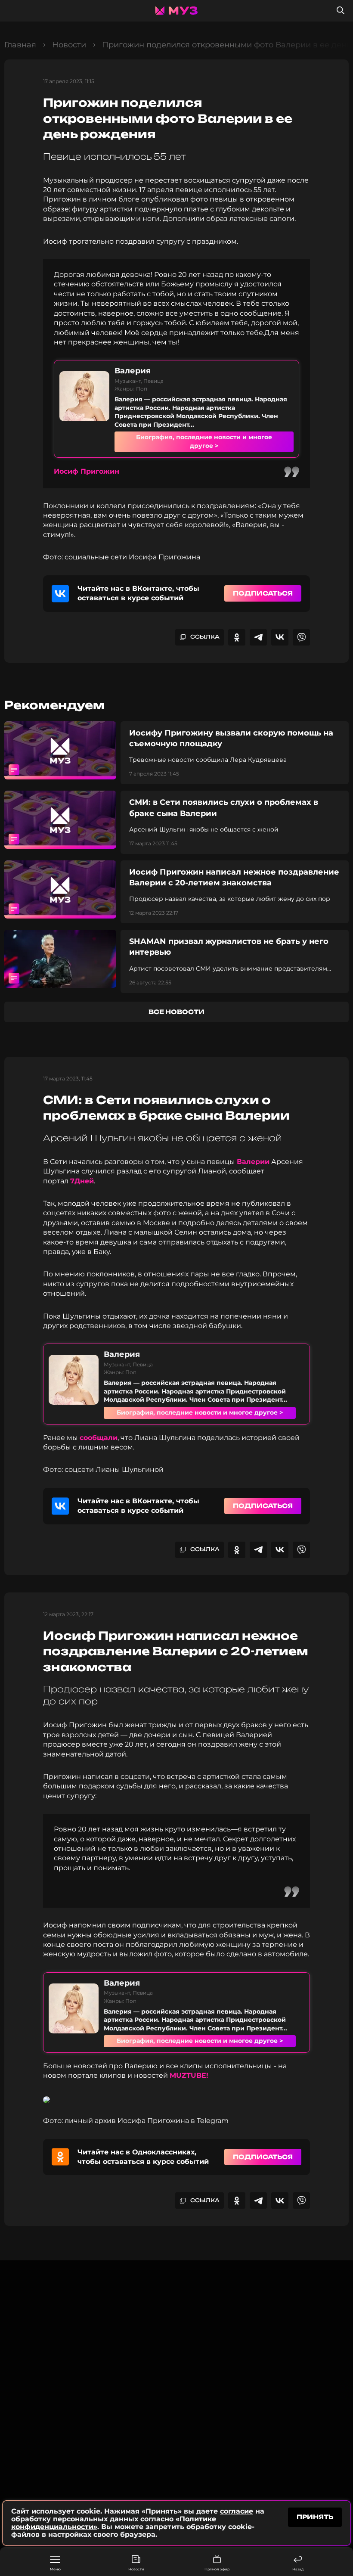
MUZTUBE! (189, 2075)
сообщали (99, 1438)
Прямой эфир (217, 2569)
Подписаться (263, 593)
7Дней (82, 1181)
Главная (20, 45)
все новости (176, 1012)
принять (315, 2517)
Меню (55, 2569)
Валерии (253, 1162)
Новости (136, 2569)
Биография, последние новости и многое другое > (204, 441)
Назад (298, 2569)
